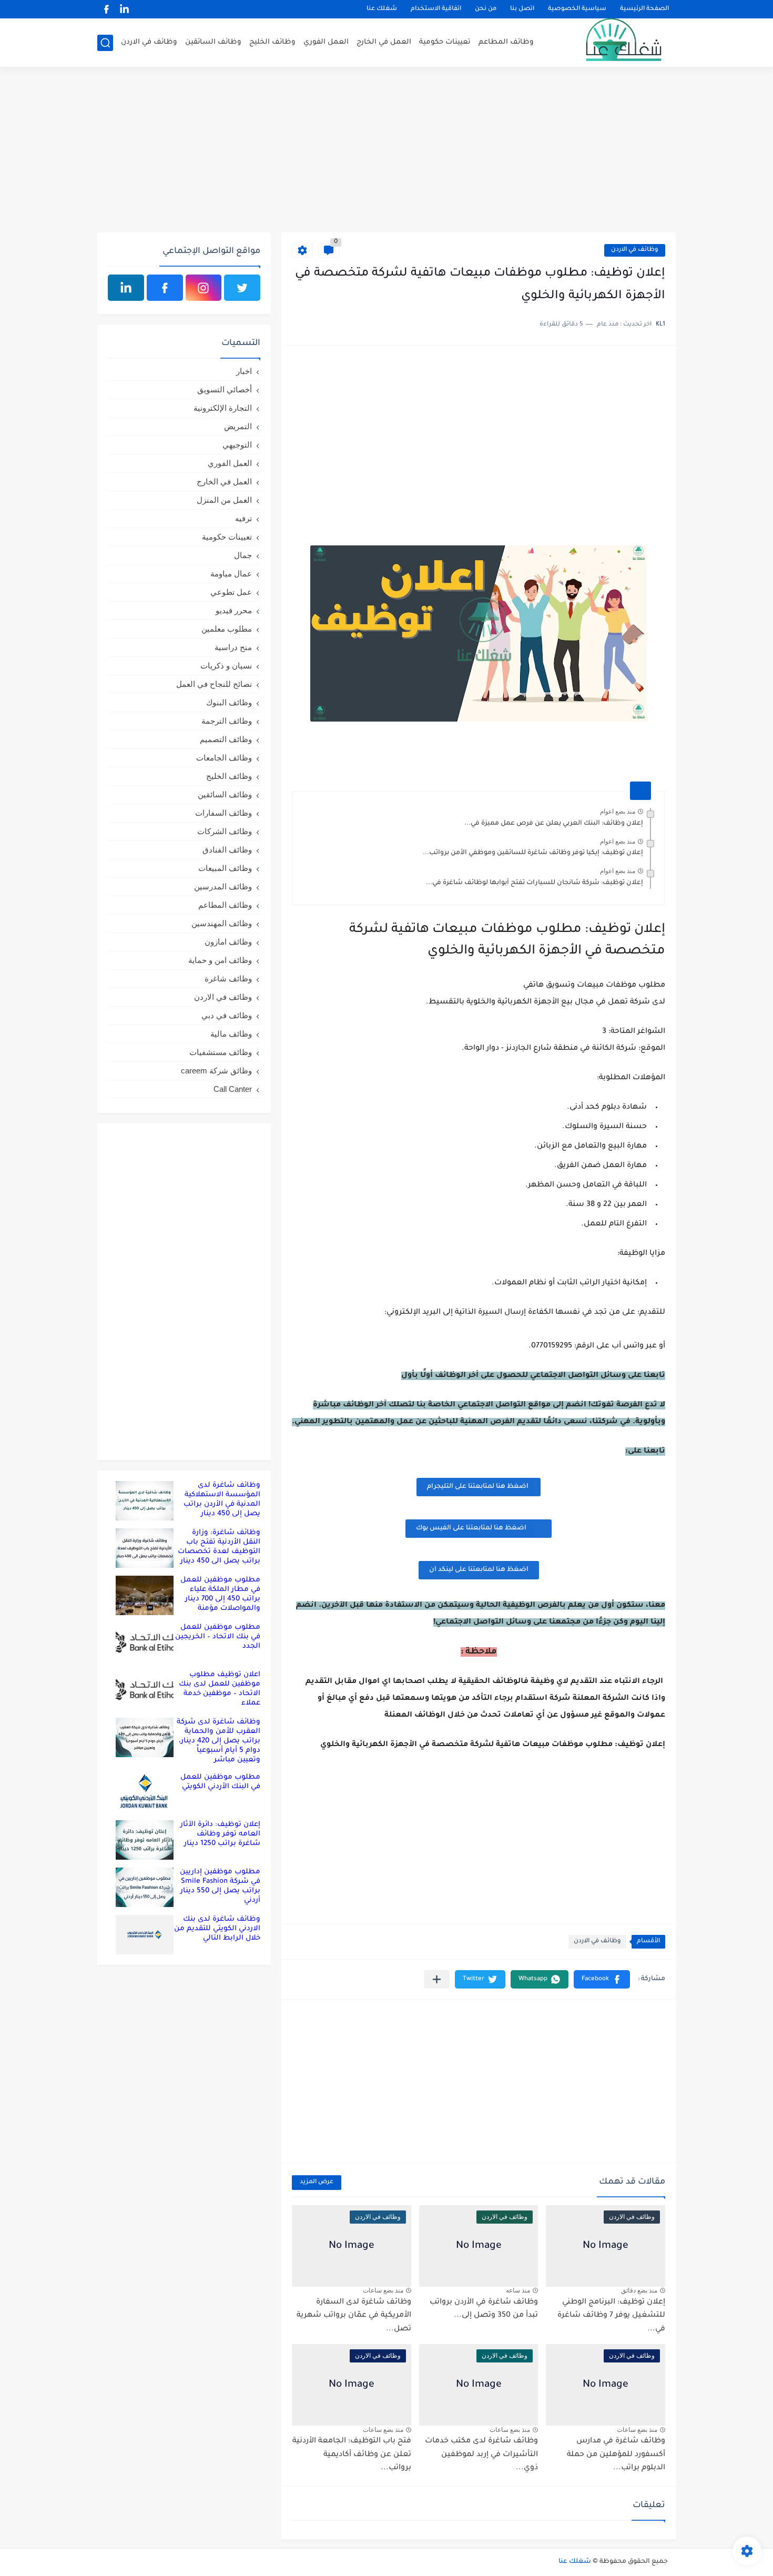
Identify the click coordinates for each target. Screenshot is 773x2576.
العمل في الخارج (384, 42)
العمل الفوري (326, 42)
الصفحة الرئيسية (644, 9)
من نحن (486, 9)
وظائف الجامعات (224, 758)
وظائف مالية (231, 1034)
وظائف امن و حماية (220, 960)
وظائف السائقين (213, 42)
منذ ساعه (518, 2290)
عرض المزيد (317, 2182)
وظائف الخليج (272, 42)
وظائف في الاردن (149, 42)
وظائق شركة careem (216, 1071)
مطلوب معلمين (227, 629)
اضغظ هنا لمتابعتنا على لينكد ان (479, 1570)
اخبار (244, 371)
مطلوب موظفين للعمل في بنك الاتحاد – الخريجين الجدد (218, 1637)
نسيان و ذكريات (226, 666)
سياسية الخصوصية (577, 9)
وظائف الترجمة (227, 721)
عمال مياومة (231, 574)
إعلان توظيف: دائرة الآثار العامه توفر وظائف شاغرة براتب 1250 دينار (220, 1834)
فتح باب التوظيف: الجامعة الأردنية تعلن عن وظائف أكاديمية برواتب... (352, 2455)
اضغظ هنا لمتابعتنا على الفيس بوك (471, 1528)
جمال (243, 555)
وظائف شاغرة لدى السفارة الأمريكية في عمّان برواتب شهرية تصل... (354, 2316)
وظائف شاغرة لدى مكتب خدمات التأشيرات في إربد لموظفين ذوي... (481, 2455)
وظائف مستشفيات (221, 1052)
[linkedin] (124, 9)
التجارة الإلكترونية (223, 408)
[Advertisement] (387, 151)
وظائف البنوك (229, 702)
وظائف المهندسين (222, 923)
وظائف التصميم (226, 739)
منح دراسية (233, 647)
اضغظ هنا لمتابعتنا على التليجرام (479, 1487)
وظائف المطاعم (506, 42)
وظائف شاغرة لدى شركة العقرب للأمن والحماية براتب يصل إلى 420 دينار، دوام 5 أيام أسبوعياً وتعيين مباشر (218, 1741)
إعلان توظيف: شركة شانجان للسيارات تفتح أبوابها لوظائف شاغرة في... (535, 883)
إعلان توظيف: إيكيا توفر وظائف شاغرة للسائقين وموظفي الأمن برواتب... (533, 853)
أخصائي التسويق (225, 389)
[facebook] (106, 9)
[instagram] (204, 288)
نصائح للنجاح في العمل (214, 684)
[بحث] (105, 43)
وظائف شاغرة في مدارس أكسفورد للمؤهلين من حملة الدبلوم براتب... (616, 2455)
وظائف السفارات (223, 813)
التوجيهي (237, 445)
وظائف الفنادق (227, 850)
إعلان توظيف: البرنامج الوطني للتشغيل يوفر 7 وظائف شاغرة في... (611, 2316)
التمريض (238, 426)
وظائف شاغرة (228, 978)
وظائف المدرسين (223, 886)
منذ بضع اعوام (618, 812)
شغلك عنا (382, 9)
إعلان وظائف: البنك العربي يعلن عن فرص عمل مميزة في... (554, 824)
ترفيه (243, 518)
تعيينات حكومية (445, 42)
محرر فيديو (234, 610)
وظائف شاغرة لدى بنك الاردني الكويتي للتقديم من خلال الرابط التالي (217, 1929)
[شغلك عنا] (610, 43)
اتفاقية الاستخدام (436, 9)
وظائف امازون (228, 942)
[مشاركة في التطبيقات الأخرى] (437, 1979)
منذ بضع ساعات (383, 2290)
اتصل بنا (522, 9)
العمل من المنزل (224, 500)
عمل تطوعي (231, 592)
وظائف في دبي (227, 1015)
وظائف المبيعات (225, 868)
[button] (602, 1979)
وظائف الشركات (225, 831)
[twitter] (242, 288)
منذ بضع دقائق (639, 2290)
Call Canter (233, 1089)
